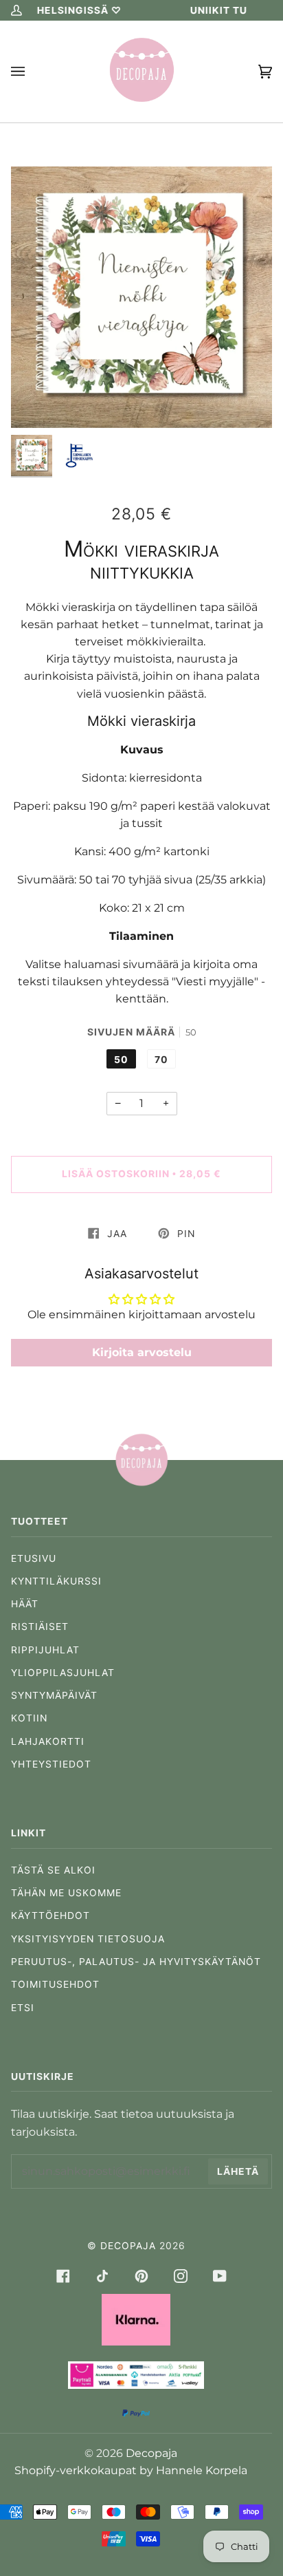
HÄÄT (25, 1604)
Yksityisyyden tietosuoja (88, 1939)
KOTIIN (29, 1718)
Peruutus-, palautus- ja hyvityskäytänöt (136, 1962)
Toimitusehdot (55, 1984)
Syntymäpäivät (54, 1695)
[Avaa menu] (32, 72)
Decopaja (128, 2246)
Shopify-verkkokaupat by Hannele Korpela (131, 2470)
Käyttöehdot (50, 1915)
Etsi (23, 2008)
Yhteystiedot (51, 1764)
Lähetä (238, 2171)
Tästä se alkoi (53, 1870)
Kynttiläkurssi (56, 1581)
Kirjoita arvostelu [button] (142, 1352)
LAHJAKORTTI (48, 1741)
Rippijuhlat (45, 1650)
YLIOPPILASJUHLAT (63, 1673)
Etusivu (34, 1558)
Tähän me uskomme (66, 1893)
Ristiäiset (40, 1627)
